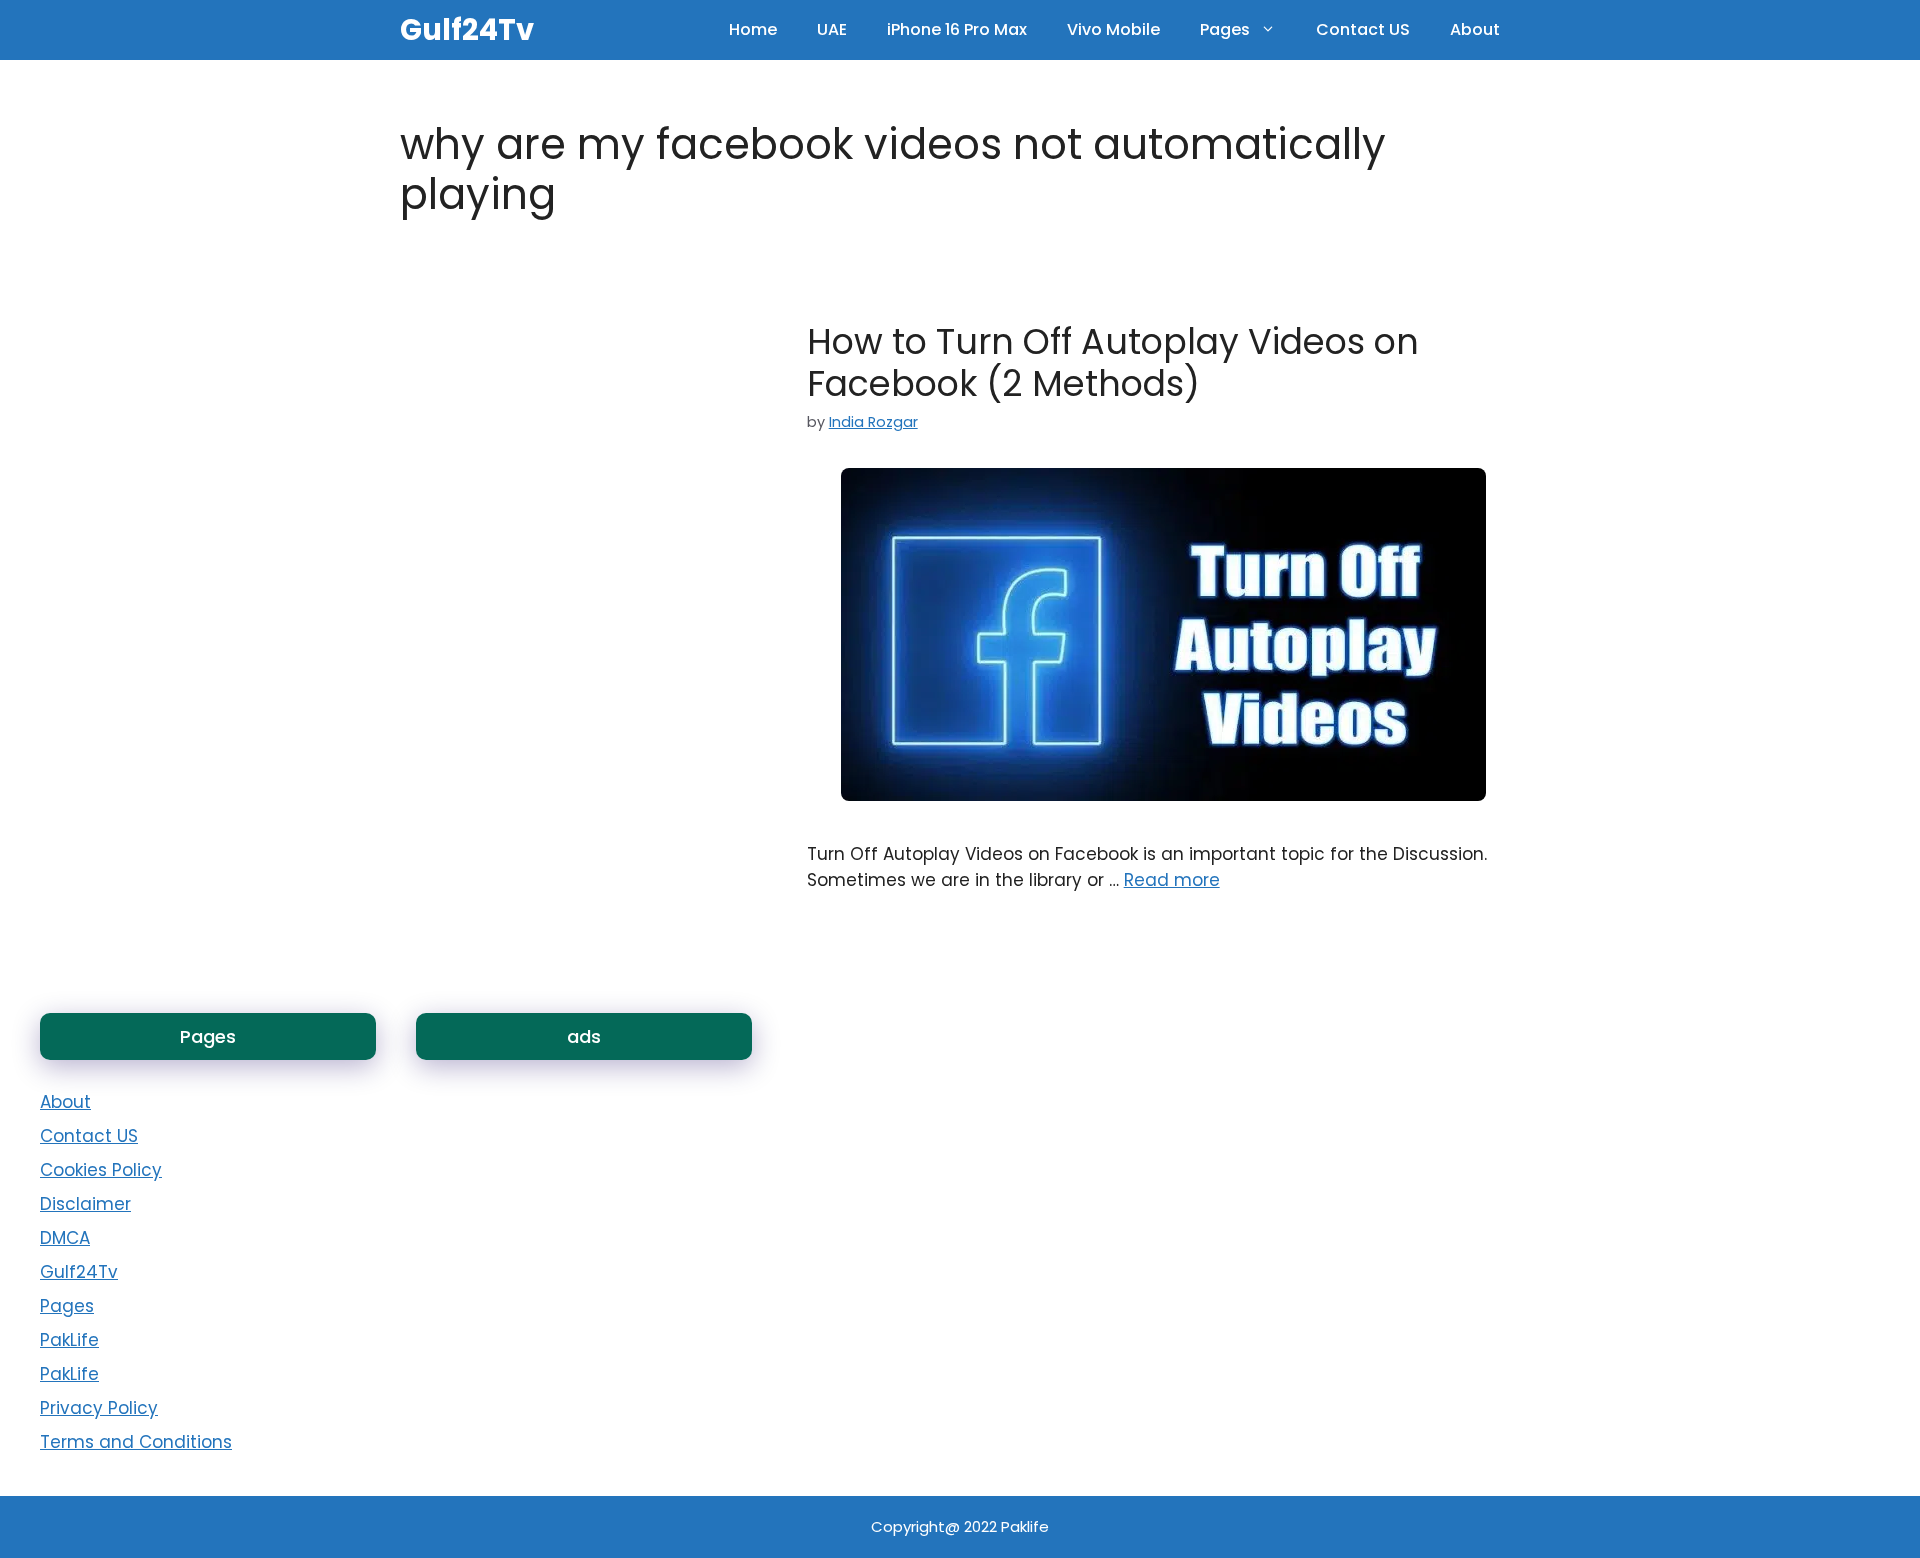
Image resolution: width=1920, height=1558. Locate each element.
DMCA (65, 1238)
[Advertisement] (526, 1135)
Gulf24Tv (467, 30)
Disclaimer (85, 1204)
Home (753, 29)
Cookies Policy (101, 1170)
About (1475, 29)
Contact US (1363, 29)
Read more (1172, 880)
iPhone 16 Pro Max (957, 29)
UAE (832, 29)
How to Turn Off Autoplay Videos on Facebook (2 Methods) (1113, 362)
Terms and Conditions (136, 1442)
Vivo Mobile (1113, 29)
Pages (1225, 29)
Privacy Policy (99, 1408)
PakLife (69, 1340)
